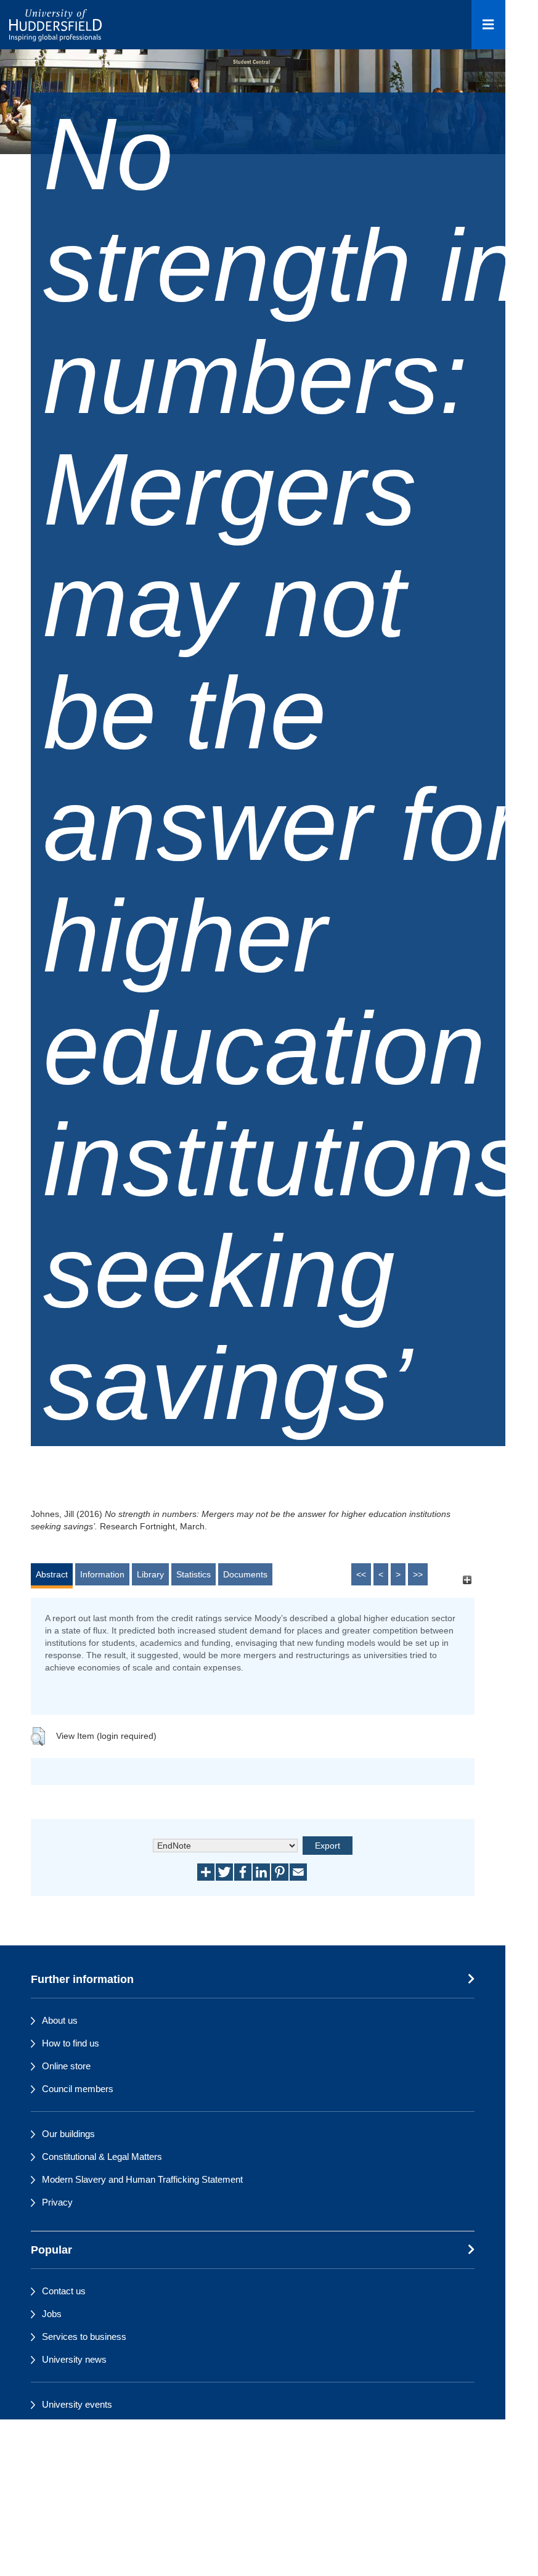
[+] (467, 1580)
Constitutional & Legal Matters (102, 2157)
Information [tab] (102, 1574)
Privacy (57, 2202)
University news (74, 2359)
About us (60, 2020)
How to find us (71, 2043)
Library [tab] (150, 1574)
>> (418, 1574)
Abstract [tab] (52, 1574)
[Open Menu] (488, 25)
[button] (38, 1736)
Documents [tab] (245, 1574)
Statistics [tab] (194, 1574)
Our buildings (68, 2134)
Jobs (52, 2314)
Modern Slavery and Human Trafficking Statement (142, 2179)
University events (77, 2404)
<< (361, 1574)
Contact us (64, 2291)
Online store (66, 2066)
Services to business (84, 2337)
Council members (78, 2089)
